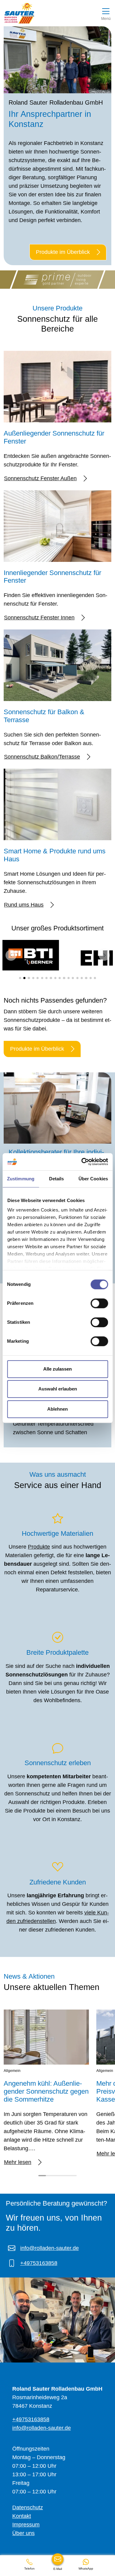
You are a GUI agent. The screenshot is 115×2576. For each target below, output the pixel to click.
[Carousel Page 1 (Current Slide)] (42, 2176)
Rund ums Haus (24, 905)
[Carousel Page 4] (65, 2176)
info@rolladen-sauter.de (50, 2248)
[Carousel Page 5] (73, 2176)
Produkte (39, 1547)
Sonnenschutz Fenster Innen (39, 618)
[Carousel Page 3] (57, 2176)
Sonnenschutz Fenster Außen (40, 478)
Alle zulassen (57, 1369)
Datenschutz (28, 2507)
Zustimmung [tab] (21, 1179)
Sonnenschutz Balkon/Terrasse (42, 757)
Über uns (23, 2533)
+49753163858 (39, 2263)
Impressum (26, 2525)
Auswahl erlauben (58, 1389)
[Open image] (53, 955)
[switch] (99, 1303)
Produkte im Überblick (63, 252)
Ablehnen (57, 1409)
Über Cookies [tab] (93, 1179)
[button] (11, 955)
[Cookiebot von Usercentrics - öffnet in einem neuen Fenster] (82, 1162)
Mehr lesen (18, 2162)
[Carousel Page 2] (50, 2176)
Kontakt (22, 2516)
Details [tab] (57, 1179)
